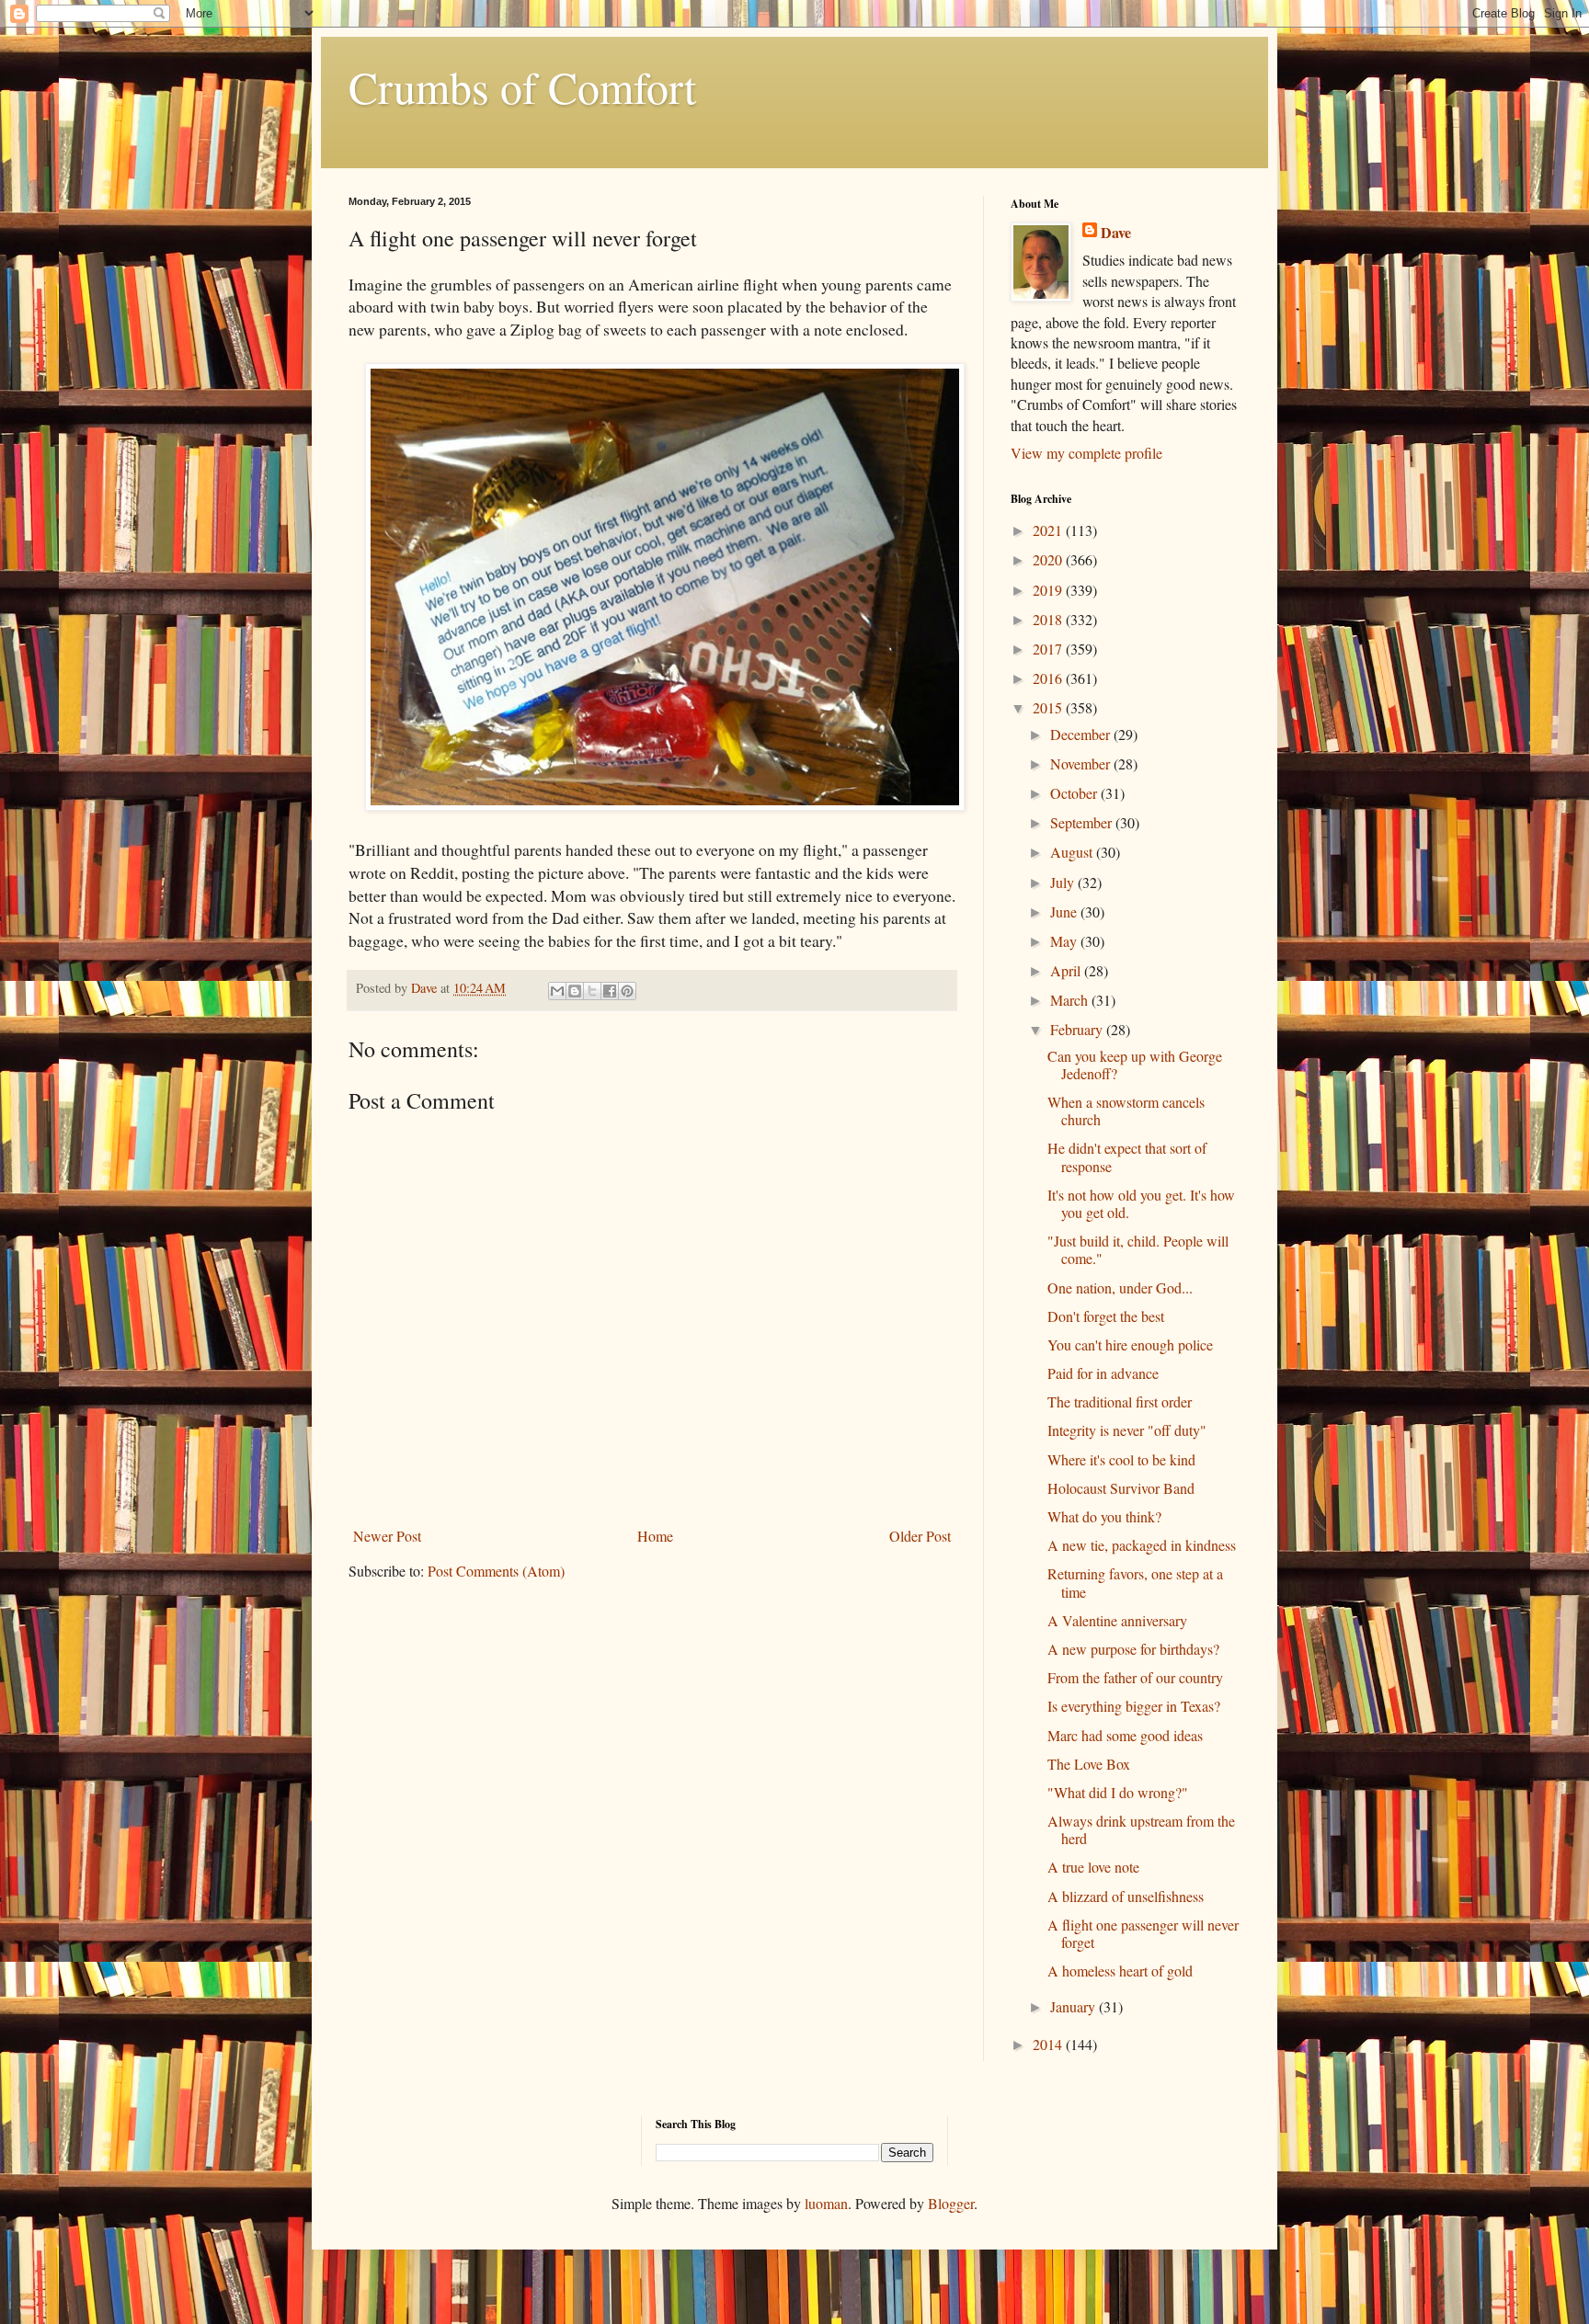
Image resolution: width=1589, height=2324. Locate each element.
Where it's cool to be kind (1121, 1459)
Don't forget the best (1106, 1316)
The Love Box (1089, 1764)
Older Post (920, 1536)
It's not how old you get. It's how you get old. (1141, 1203)
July (1064, 882)
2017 (1049, 649)
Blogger (951, 2203)
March (1071, 1000)
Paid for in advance (1103, 1373)
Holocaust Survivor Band (1121, 1488)
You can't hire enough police (1130, 1344)
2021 (1049, 530)
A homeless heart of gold (1120, 1971)
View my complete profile (1086, 453)
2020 (1049, 559)
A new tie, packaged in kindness (1142, 1545)
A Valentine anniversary (1117, 1620)
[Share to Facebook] (610, 991)
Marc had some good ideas (1125, 1735)
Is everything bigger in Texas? (1134, 1706)
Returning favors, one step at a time (1135, 1582)
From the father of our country (1135, 1677)
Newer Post (387, 1536)
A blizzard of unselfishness (1126, 1896)
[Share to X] (592, 991)
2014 (1049, 2044)
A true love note (1093, 1867)
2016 (1049, 678)
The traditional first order (1120, 1401)
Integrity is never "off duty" (1127, 1430)
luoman (826, 2203)
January (1075, 2006)
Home (655, 1536)
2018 (1049, 619)
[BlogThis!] (575, 991)
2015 (1049, 707)
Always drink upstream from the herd (1141, 1829)
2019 (1049, 590)
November (1082, 763)
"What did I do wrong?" (1118, 1792)
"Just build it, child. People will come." (1138, 1249)
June (1065, 911)
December (1082, 734)
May (1065, 941)
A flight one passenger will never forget (1143, 1933)
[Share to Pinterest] (627, 991)
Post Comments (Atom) (496, 1571)
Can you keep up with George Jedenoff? (1135, 1065)
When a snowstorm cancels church (1126, 1111)
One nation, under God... (1120, 1287)
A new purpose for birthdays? (1133, 1649)
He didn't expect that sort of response (1127, 1156)
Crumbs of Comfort (522, 86)
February (1078, 1029)
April (1067, 970)
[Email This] (557, 991)
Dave (1116, 233)
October (1075, 793)
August (1073, 852)
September (1083, 822)
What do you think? (1104, 1516)
